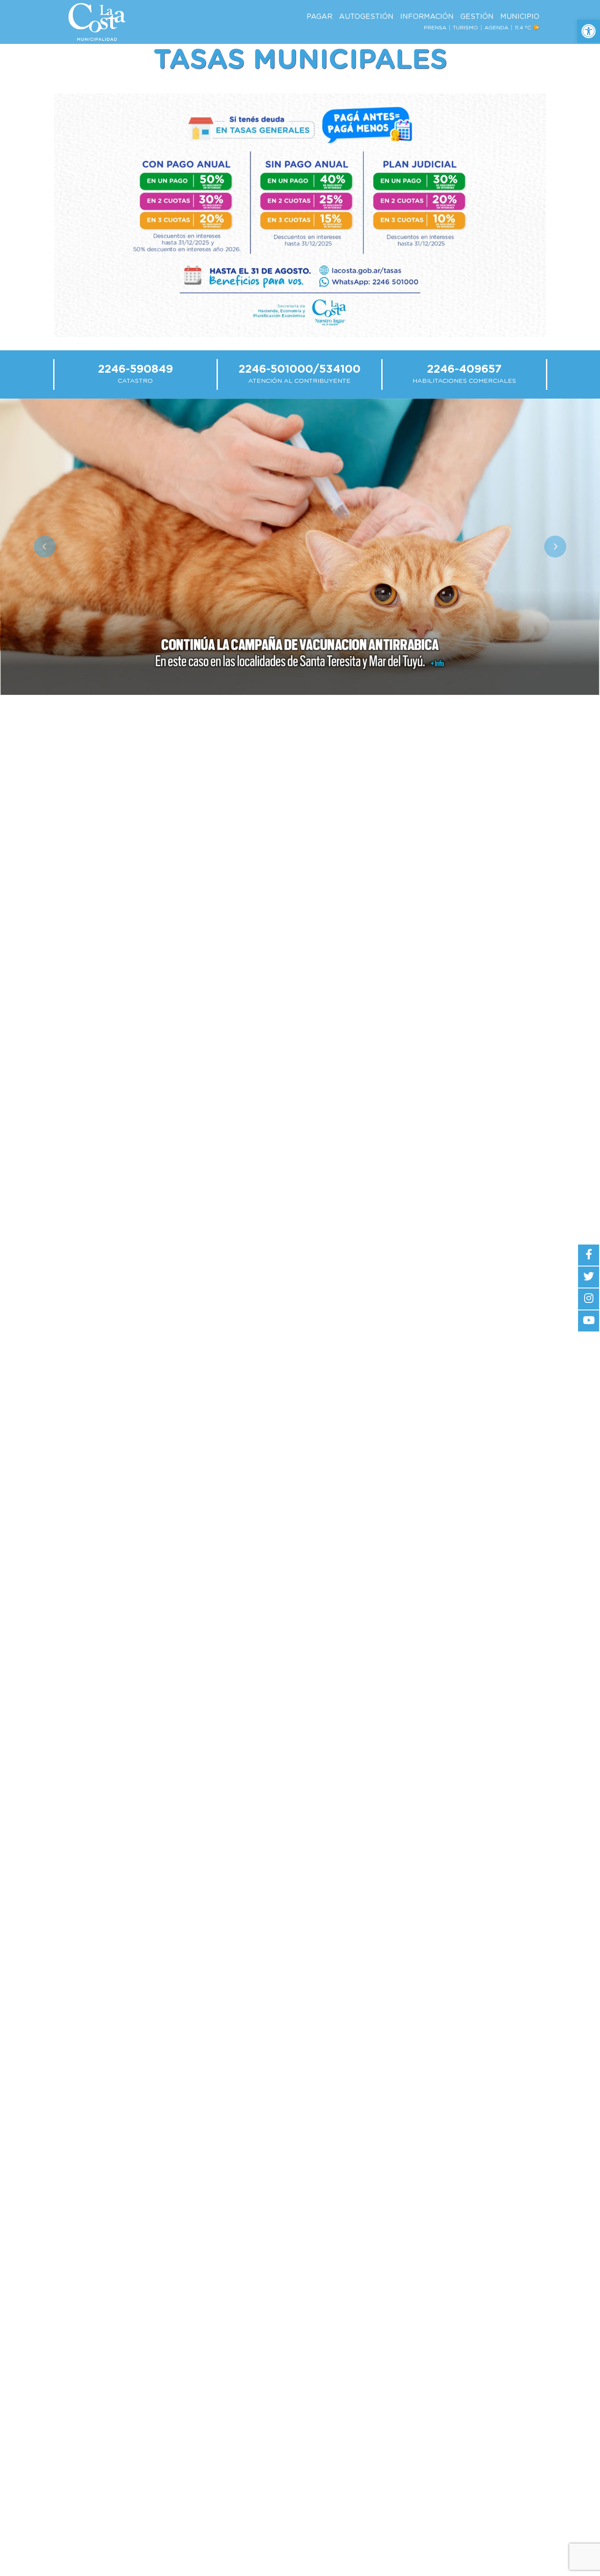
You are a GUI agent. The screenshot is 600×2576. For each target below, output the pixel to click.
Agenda (496, 28)
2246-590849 (136, 369)
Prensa (435, 28)
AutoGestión (366, 17)
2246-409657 (464, 369)
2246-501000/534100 (300, 369)
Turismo (465, 28)
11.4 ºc (524, 28)
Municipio (520, 17)
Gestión (477, 17)
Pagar (320, 17)
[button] (589, 31)
